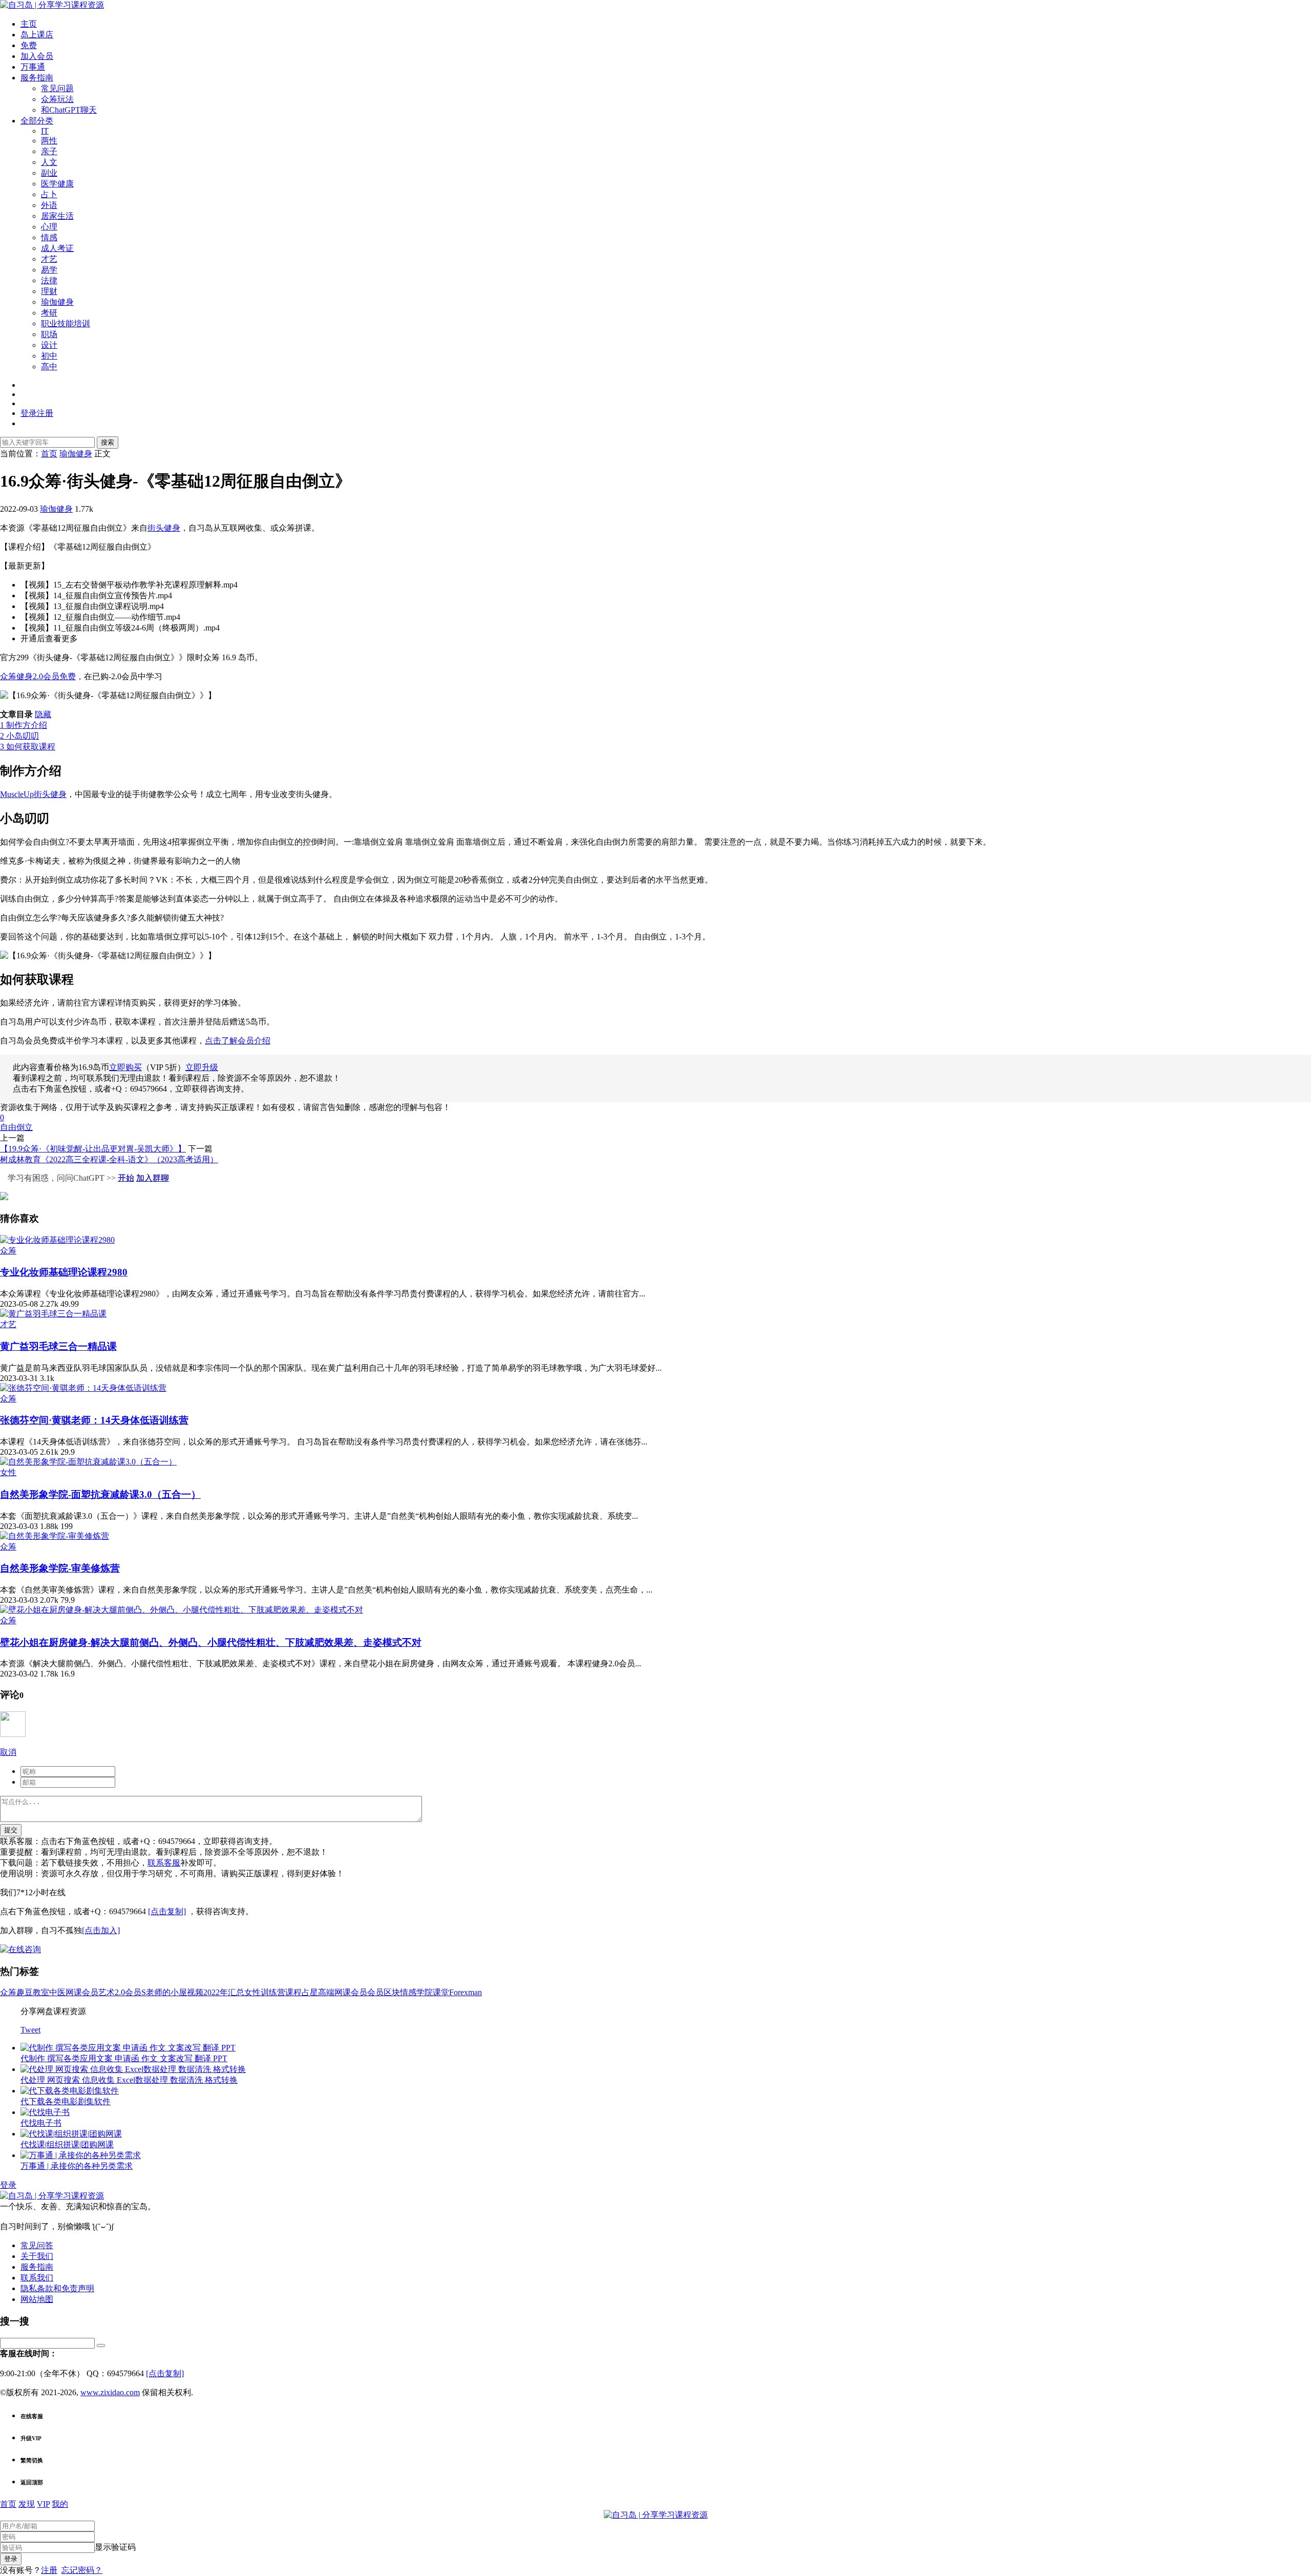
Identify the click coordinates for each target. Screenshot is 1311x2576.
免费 (29, 45)
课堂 (441, 1992)
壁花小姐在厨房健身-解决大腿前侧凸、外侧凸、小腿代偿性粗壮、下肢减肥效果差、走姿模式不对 (211, 1642)
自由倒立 (16, 1127)
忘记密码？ (82, 2570)
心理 (49, 227)
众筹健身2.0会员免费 (38, 676)
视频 (195, 1992)
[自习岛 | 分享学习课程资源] (52, 5)
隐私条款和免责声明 (57, 2288)
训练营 (273, 1992)
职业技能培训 (66, 323)
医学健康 (57, 184)
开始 (126, 1178)
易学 (49, 270)
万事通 (33, 67)
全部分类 (37, 121)
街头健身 (164, 528)
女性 (8, 1472)
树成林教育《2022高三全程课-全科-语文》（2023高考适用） (109, 1159)
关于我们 (37, 2256)
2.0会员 (128, 1992)
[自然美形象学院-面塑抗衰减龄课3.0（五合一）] (88, 1462)
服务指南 (37, 78)
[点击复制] (167, 1911)
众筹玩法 (57, 99)
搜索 (108, 442)
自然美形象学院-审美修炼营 (60, 1568)
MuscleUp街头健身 (33, 794)
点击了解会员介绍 (238, 1041)
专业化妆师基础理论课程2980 (64, 1272)
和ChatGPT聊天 (69, 110)
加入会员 (37, 56)
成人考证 (57, 248)
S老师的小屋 (164, 1992)
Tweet (30, 2030)
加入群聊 (153, 1178)
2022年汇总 (224, 1992)
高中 (49, 366)
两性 (49, 141)
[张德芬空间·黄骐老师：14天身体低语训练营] (83, 1388)
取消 (8, 1752)
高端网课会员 (343, 1992)
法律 (49, 280)
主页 (29, 24)
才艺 (49, 259)
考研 (49, 313)
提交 (11, 1830)
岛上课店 (37, 35)
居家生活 (57, 216)
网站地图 (37, 2299)
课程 (293, 1992)
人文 (49, 162)
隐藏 (43, 714)
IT (45, 131)
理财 (49, 291)
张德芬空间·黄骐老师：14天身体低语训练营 (94, 1420)
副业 (49, 173)
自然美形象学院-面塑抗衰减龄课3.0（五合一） (100, 1494)
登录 (8, 2185)
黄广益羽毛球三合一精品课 (58, 1346)
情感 (49, 237)
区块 (392, 1992)
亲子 (49, 151)
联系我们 (37, 2278)
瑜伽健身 (57, 302)
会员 (375, 1992)
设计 (49, 345)
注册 (49, 2570)
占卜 (49, 194)
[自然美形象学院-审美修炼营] (55, 1536)
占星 (310, 1992)
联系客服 (164, 1863)
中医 (57, 1992)
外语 (49, 205)
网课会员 (82, 1992)
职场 (49, 334)
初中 (49, 356)
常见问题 (57, 88)
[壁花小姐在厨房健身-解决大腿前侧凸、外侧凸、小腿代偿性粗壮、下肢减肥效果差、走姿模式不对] (182, 1610)
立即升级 (202, 1067)
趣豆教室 (33, 1992)
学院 (425, 1992)
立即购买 (125, 1067)
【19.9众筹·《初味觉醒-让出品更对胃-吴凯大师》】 (93, 1149)
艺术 (107, 1992)
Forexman (466, 1992)
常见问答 (37, 2245)
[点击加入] (101, 1930)
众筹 (8, 1251)
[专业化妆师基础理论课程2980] (57, 1240)
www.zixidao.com (110, 2392)
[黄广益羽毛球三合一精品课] (53, 1314)
